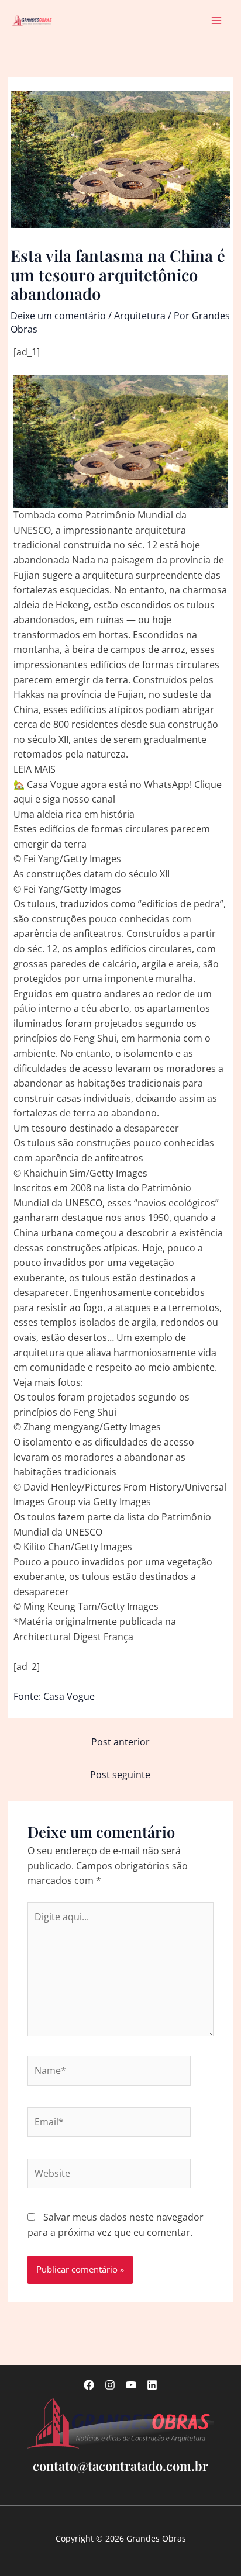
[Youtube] (131, 2385)
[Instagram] (110, 2385)
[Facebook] (89, 2385)
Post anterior (120, 1742)
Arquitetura (140, 316)
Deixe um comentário (58, 316)
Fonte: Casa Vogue (54, 1696)
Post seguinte (120, 1775)
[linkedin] (152, 2385)
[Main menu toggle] (217, 20)
